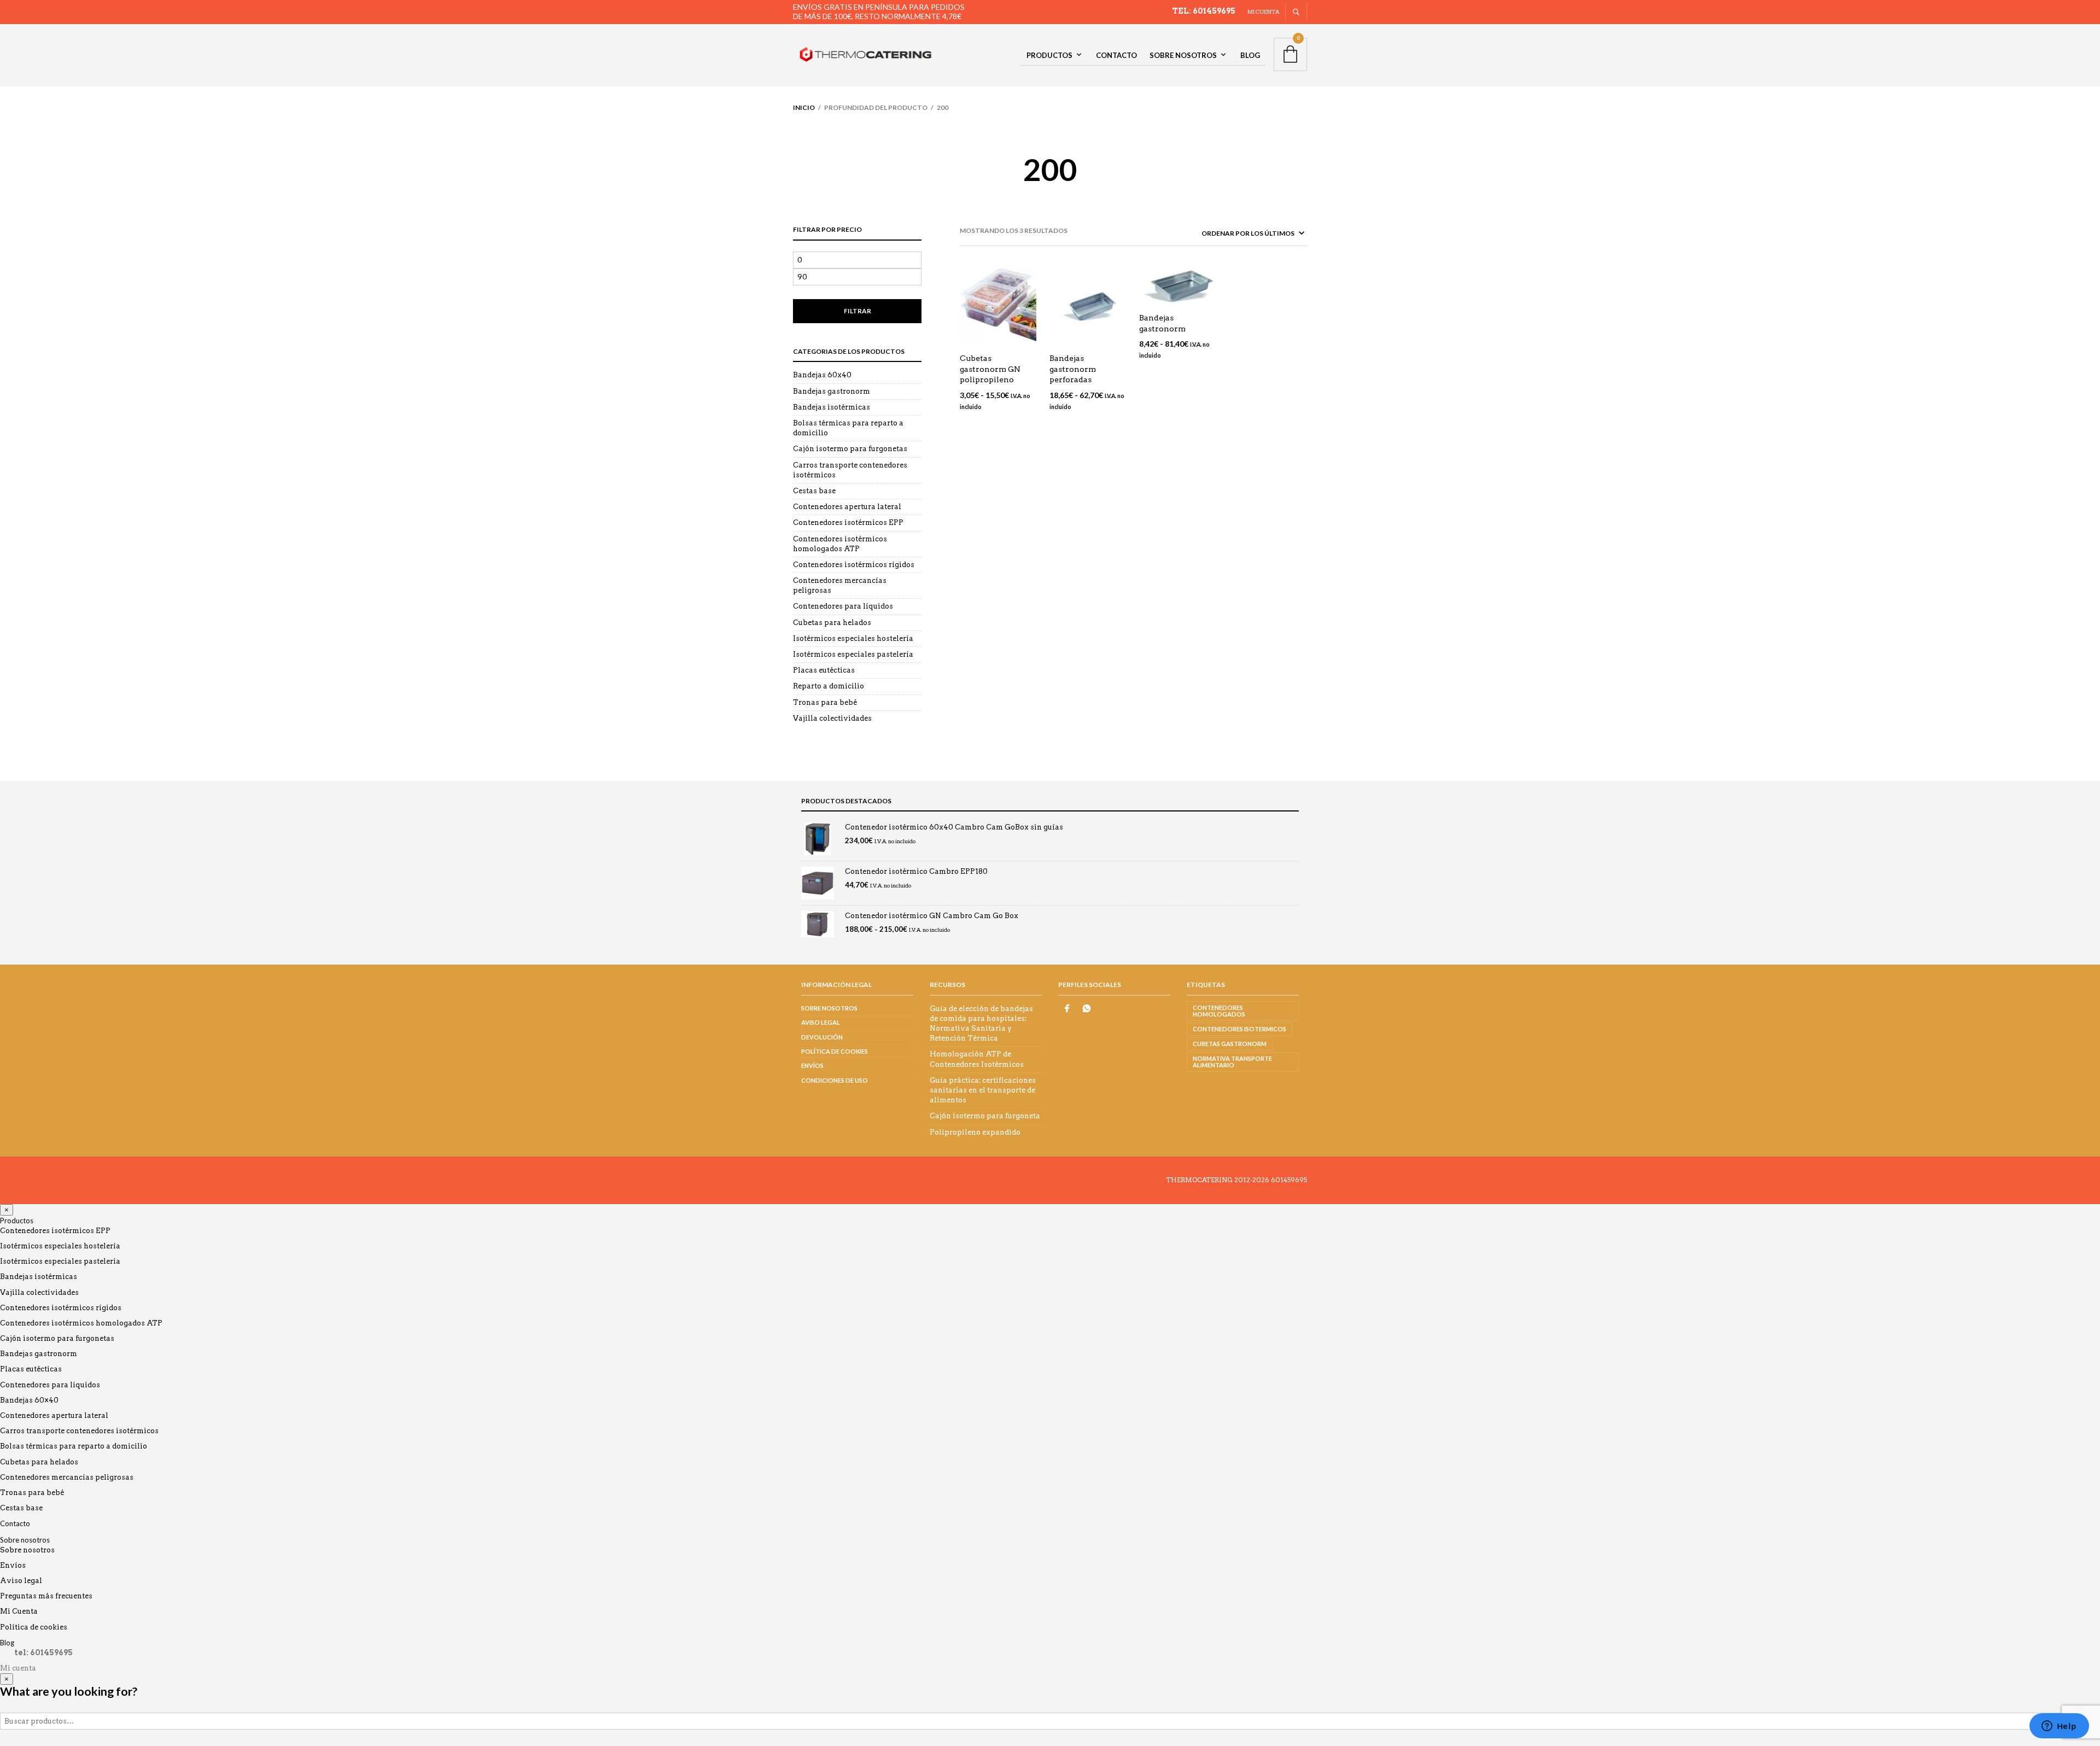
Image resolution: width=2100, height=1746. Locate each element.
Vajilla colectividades (832, 718)
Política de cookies (835, 1051)
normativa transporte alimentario (1232, 1062)
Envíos (812, 1065)
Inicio (804, 107)
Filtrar (857, 311)
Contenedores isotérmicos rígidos (854, 565)
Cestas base (814, 491)
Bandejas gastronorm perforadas (1073, 369)
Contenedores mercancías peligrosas (67, 1477)
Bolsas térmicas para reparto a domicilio (74, 1446)
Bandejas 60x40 (822, 375)
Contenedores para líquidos (843, 606)
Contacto (1116, 55)
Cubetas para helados (832, 623)
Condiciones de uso (835, 1080)
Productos (1049, 55)
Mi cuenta (1264, 11)
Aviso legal (821, 1022)
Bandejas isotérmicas (832, 407)
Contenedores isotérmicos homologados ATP (81, 1323)
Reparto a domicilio (829, 686)
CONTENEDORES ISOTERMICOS (1239, 1029)
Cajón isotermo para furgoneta (985, 1116)
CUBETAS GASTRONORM (1230, 1044)
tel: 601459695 (1204, 11)
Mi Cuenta (19, 1611)
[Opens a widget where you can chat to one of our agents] (2059, 1727)
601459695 (1289, 1180)
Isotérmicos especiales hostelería (853, 638)
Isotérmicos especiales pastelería (853, 654)
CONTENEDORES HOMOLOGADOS (1219, 1011)
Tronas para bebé (825, 702)
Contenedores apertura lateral (847, 507)
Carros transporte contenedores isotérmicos (79, 1431)
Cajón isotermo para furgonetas (850, 449)
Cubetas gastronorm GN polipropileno (990, 369)
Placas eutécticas (824, 670)
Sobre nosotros (1183, 55)
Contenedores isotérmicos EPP (848, 522)
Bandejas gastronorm (832, 391)
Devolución (822, 1037)
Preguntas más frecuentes (46, 1596)
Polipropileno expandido (975, 1132)
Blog (1250, 55)
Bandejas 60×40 (29, 1400)
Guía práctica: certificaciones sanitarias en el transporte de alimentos (983, 1090)
